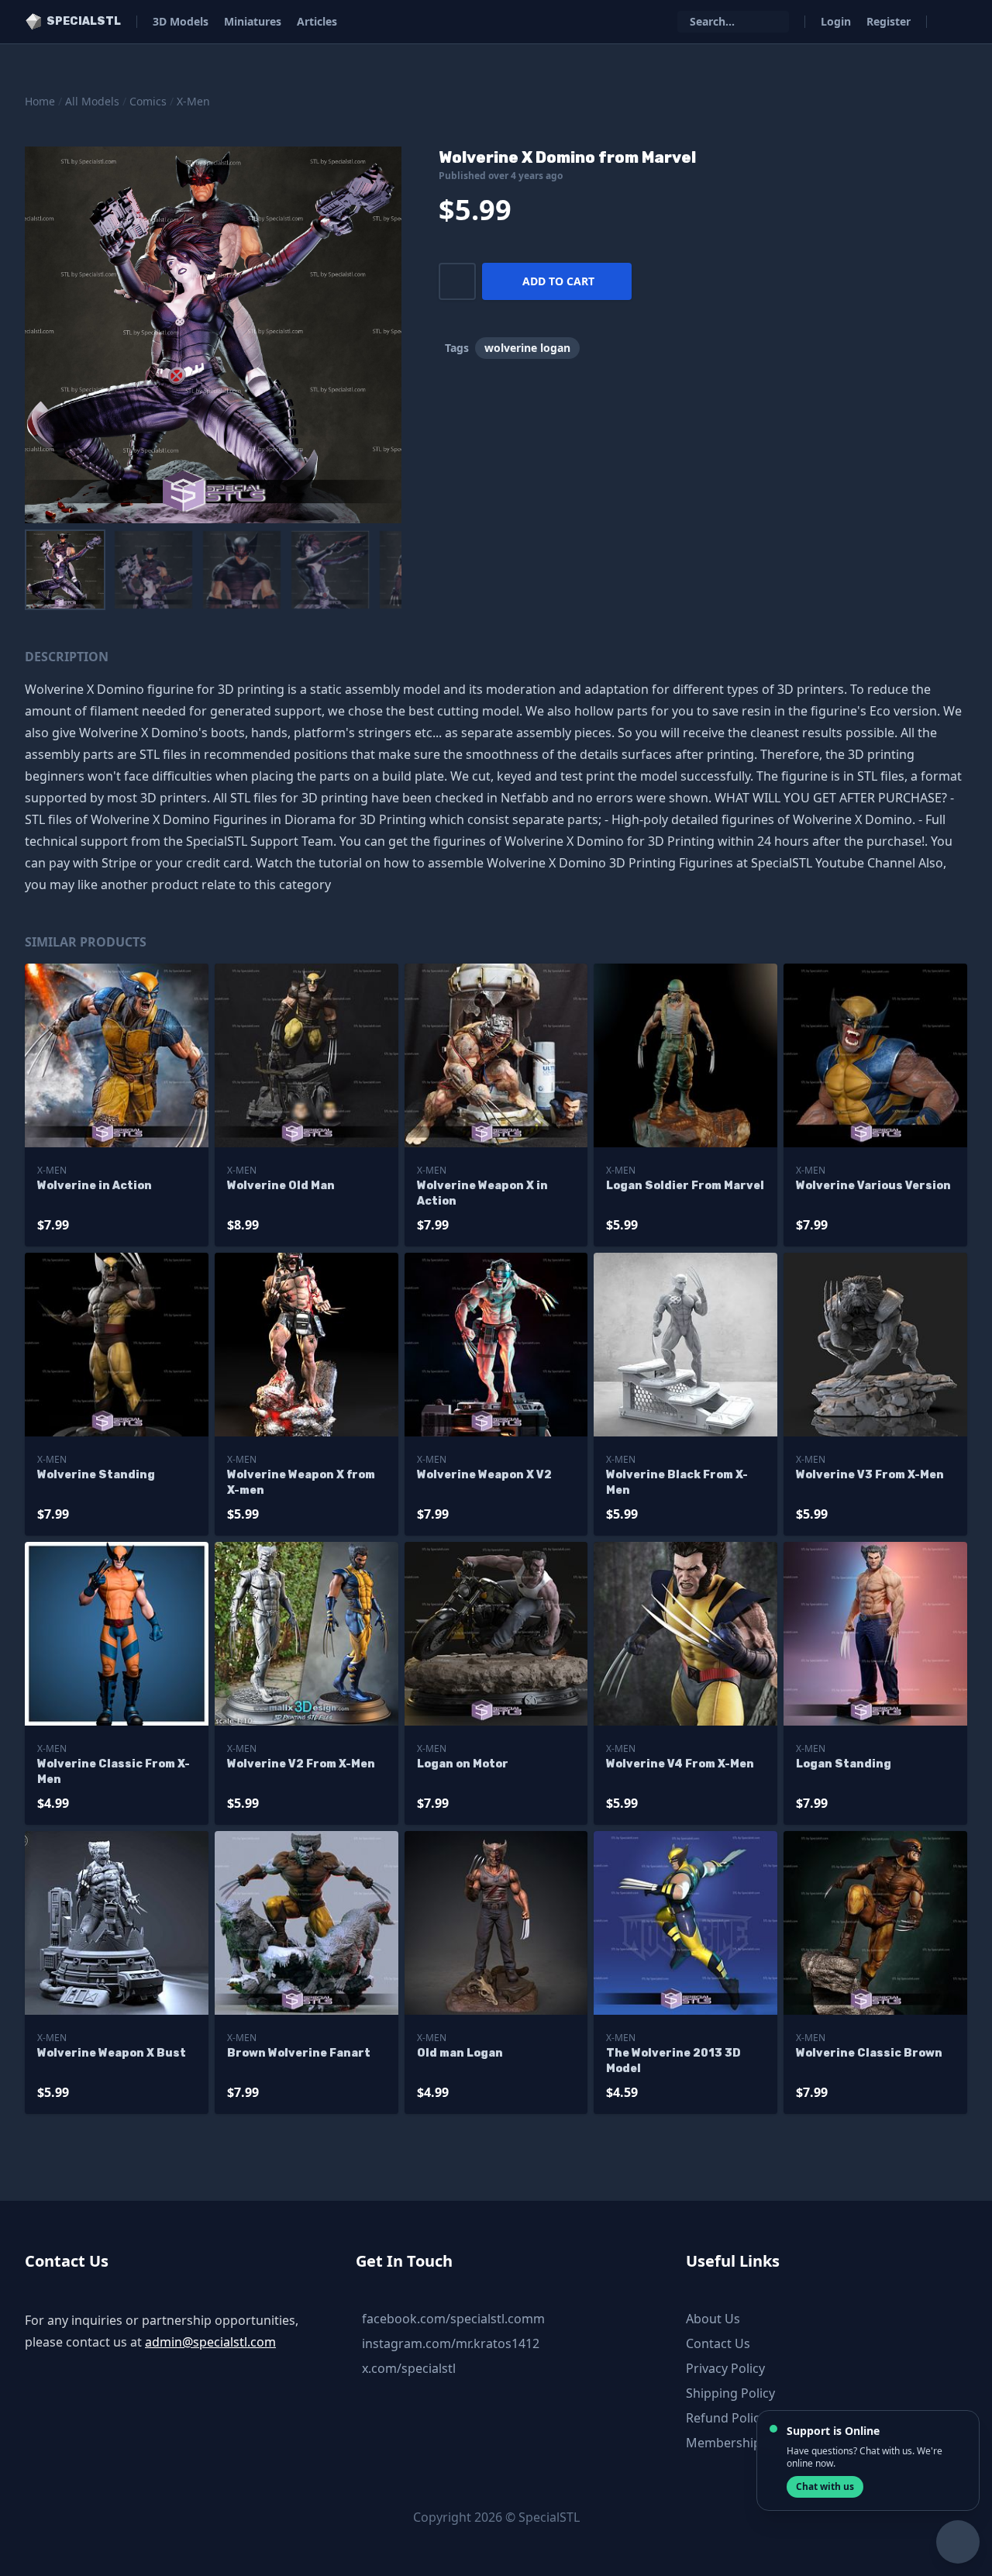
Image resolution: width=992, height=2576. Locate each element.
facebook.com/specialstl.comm (453, 2319)
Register (889, 21)
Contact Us (718, 2343)
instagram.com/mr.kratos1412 (451, 2343)
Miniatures (253, 21)
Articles (317, 21)
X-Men (193, 101)
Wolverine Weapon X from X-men (301, 1483)
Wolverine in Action (95, 1186)
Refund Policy (726, 2418)
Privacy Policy (725, 2368)
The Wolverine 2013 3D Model (673, 2061)
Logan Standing (844, 1764)
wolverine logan (527, 348)
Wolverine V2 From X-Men (301, 1764)
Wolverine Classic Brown (869, 2053)
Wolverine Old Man (281, 1186)
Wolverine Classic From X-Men (114, 1772)
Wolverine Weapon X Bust (112, 2053)
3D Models (181, 21)
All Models (92, 101)
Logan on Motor (463, 1764)
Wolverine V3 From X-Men (870, 1475)
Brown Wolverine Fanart (299, 2053)
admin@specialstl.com (210, 2342)
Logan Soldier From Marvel (685, 1186)
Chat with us (825, 2486)
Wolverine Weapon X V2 (484, 1475)
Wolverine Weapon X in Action (482, 1193)
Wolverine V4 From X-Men (680, 1764)
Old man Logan (460, 2053)
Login (836, 21)
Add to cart (558, 281)
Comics (148, 101)
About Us (713, 2319)
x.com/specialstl (409, 2368)
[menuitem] (65, 570)
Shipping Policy (730, 2393)
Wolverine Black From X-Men (677, 1483)
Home (40, 101)
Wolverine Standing (96, 1475)
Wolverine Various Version (873, 1186)
